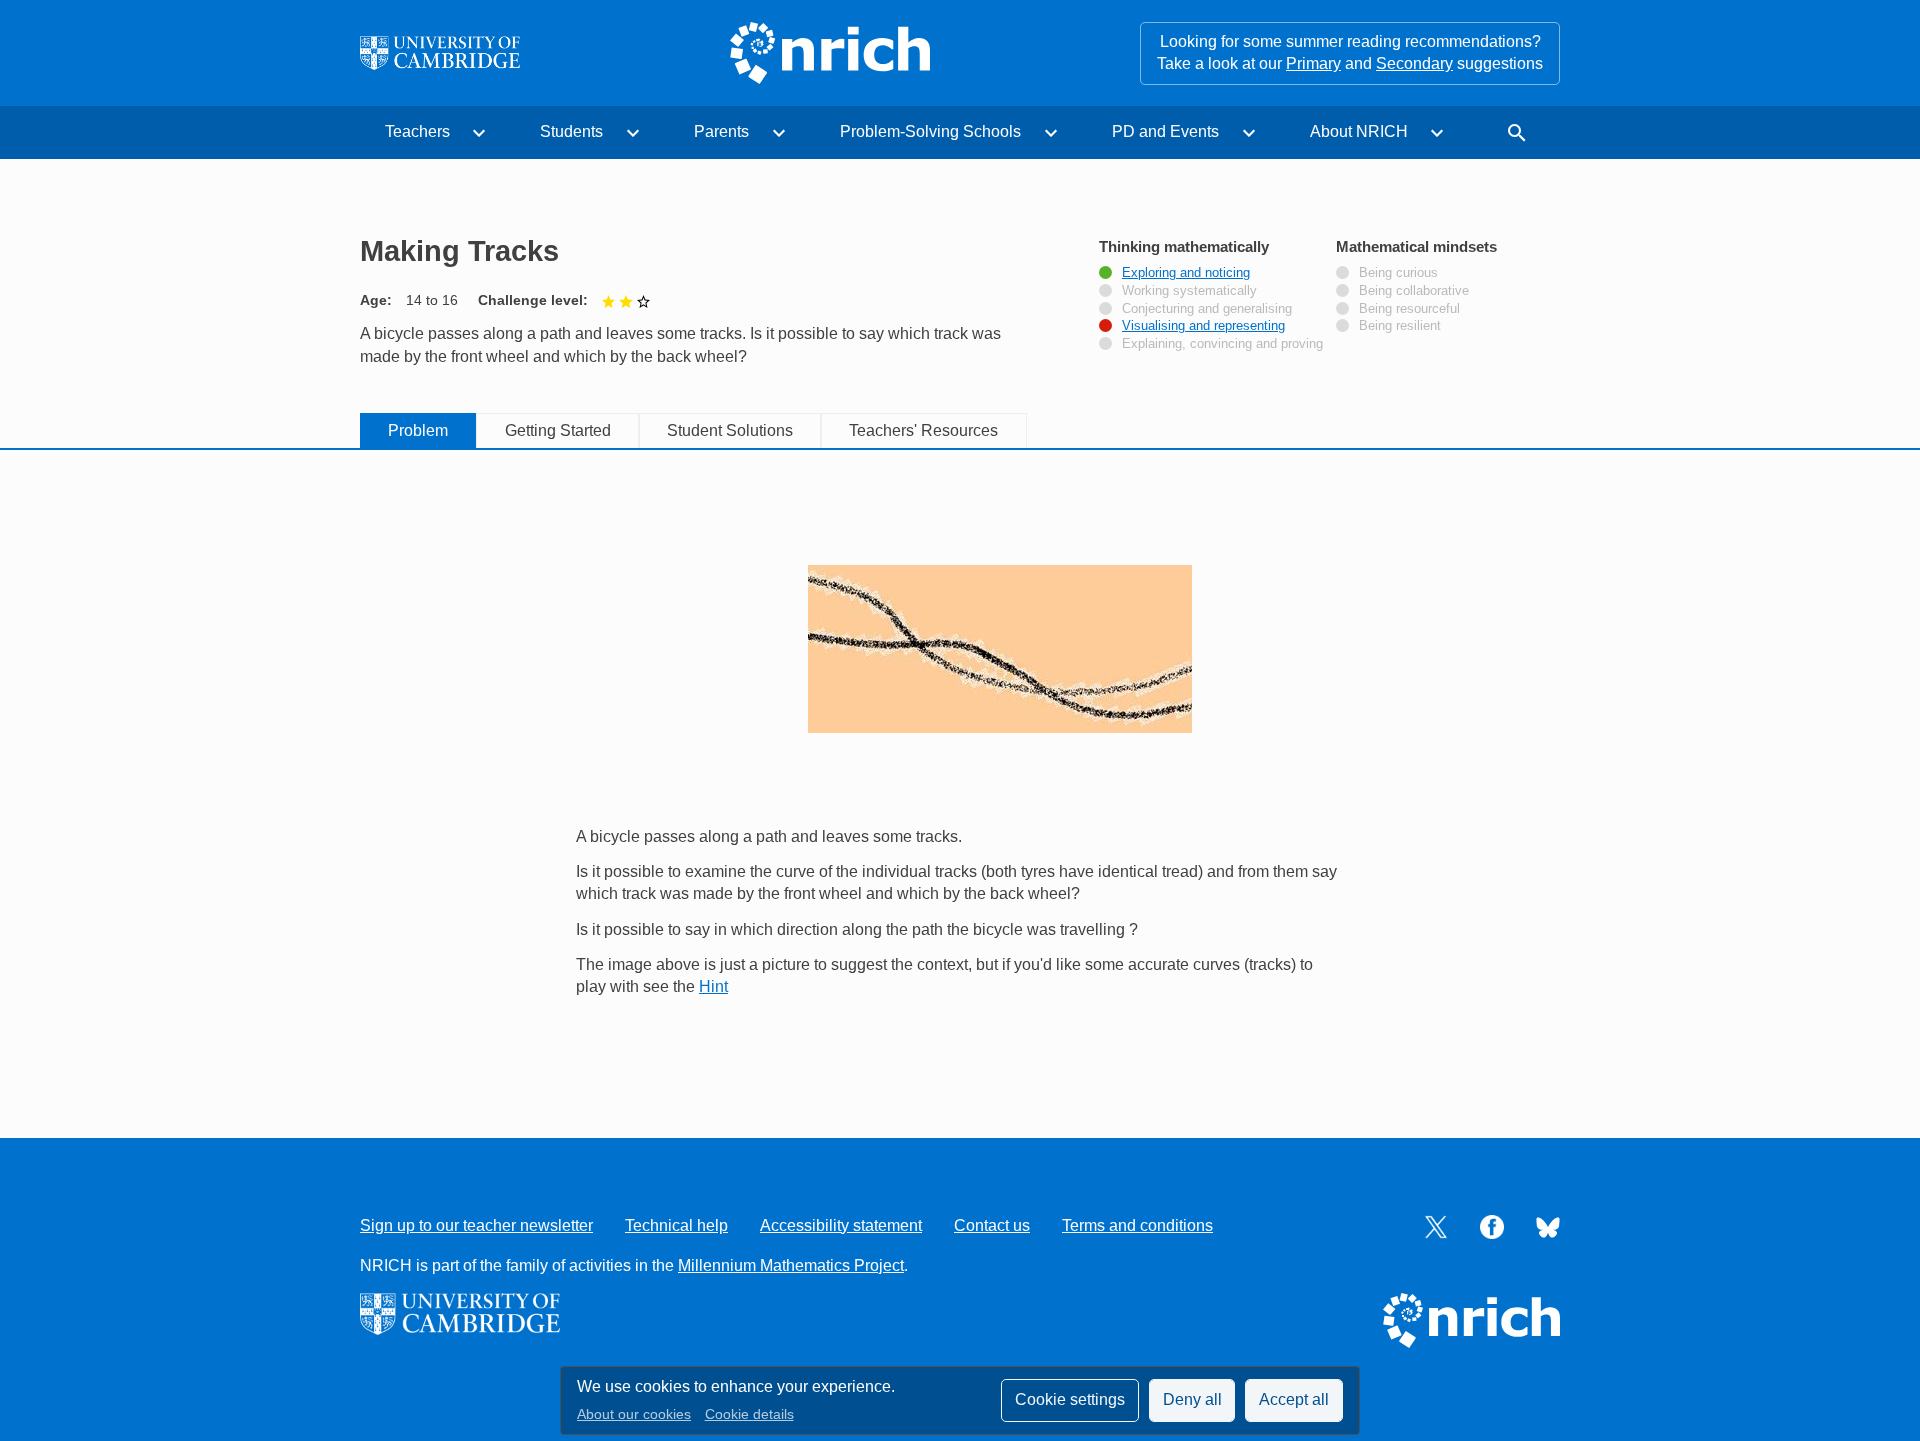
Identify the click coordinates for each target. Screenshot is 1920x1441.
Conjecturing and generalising (1207, 309)
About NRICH (1359, 131)
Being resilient (1400, 326)
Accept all (1294, 1399)
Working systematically (1189, 291)
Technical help (676, 1225)
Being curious (1398, 273)
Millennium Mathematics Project (791, 1265)
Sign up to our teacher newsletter (476, 1225)
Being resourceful (1409, 309)
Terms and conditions (1137, 1225)
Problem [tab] (418, 430)
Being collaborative (1414, 291)
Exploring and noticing (1186, 273)
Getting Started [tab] (558, 430)
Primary (1313, 63)
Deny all (1192, 1399)
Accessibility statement (841, 1225)
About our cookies (634, 1414)
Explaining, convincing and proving (1222, 344)
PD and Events (1165, 131)
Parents (721, 131)
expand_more (479, 133)
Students (571, 131)
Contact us (992, 1225)
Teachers (417, 131)
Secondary (1414, 63)
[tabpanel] (960, 770)
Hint (713, 986)
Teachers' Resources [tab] (923, 430)
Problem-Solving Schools (930, 131)
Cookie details (749, 1414)
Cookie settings (1070, 1399)
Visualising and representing (1203, 326)
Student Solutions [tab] (730, 430)
